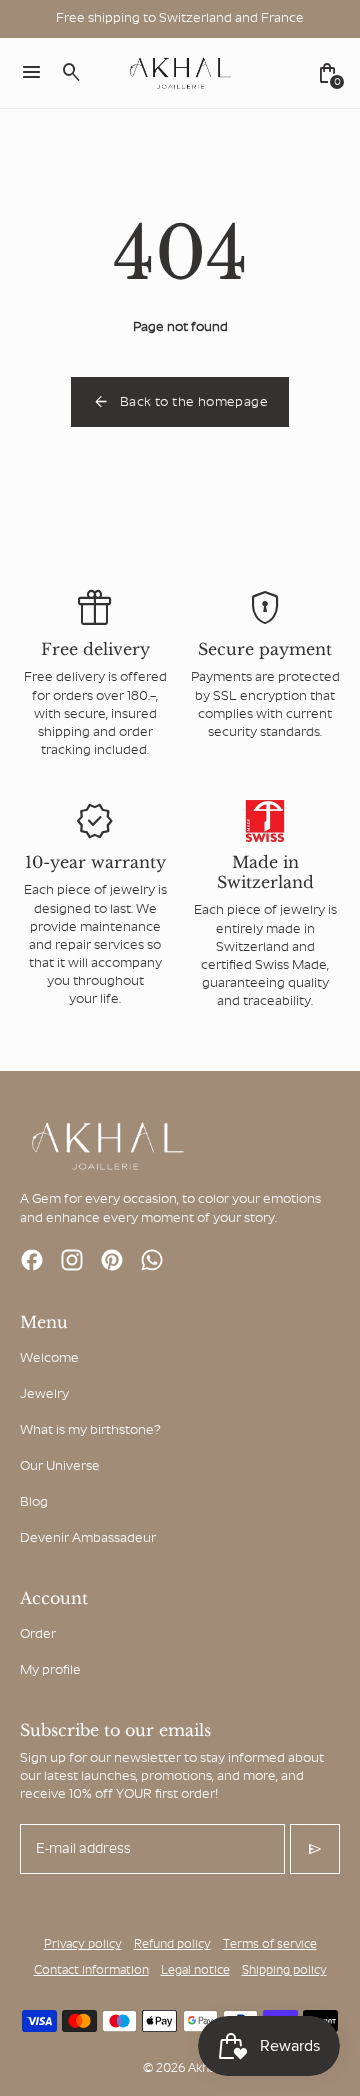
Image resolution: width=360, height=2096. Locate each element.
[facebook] (32, 1260)
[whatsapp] (152, 1260)
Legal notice (195, 1971)
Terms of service (270, 1945)
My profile (50, 1670)
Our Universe (60, 1466)
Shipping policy (284, 1971)
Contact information (91, 1971)
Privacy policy (83, 1945)
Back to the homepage (180, 402)
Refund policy (172, 1945)
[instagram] (72, 1260)
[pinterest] (112, 1260)
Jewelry (44, 1394)
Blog (34, 1502)
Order (38, 1634)
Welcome (49, 1358)
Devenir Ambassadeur (88, 1538)
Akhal (203, 2069)
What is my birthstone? (90, 1430)
